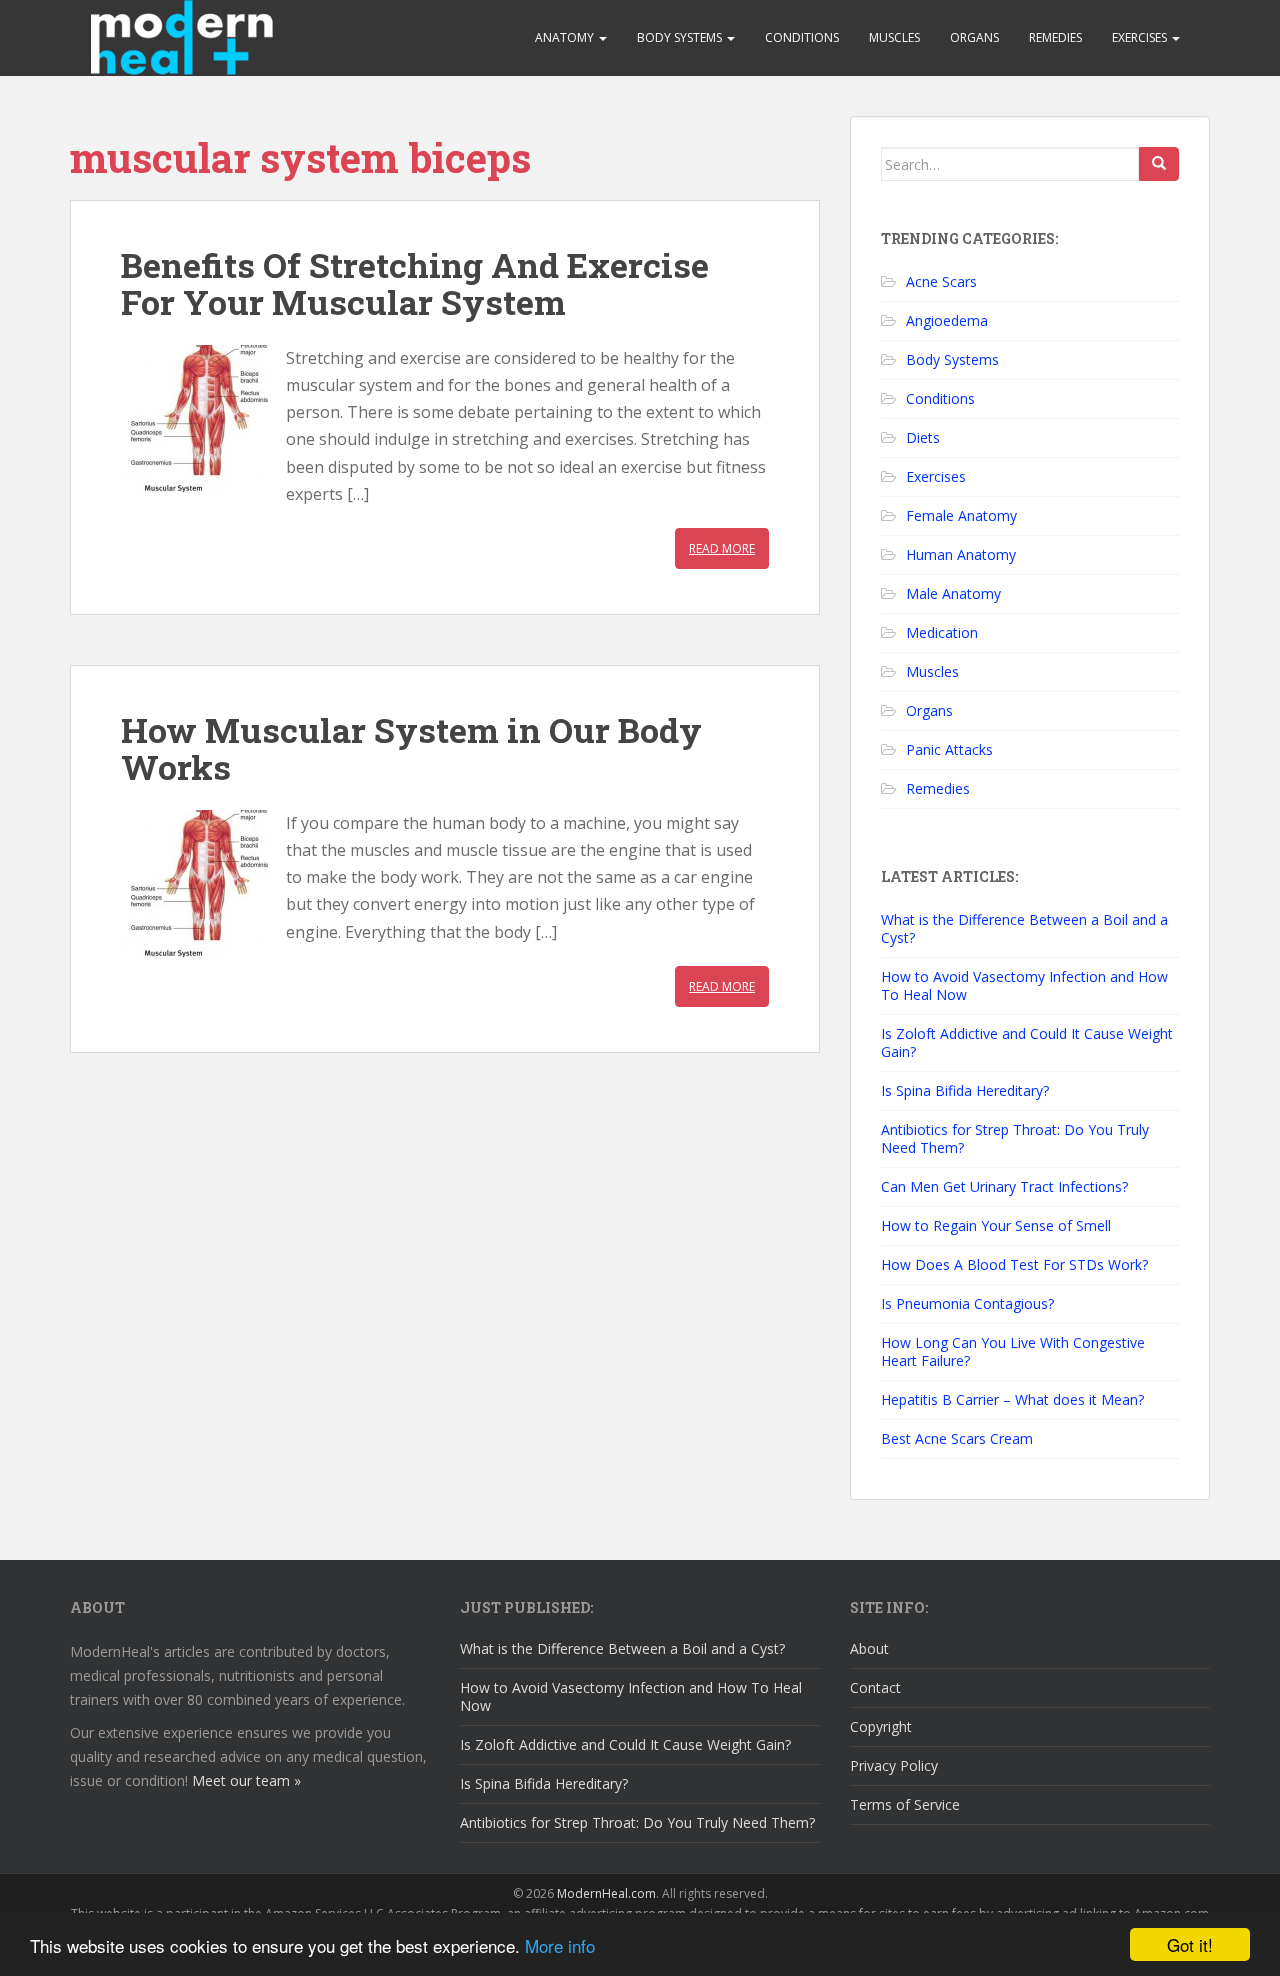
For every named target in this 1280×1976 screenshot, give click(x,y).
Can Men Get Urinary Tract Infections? (1004, 1186)
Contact (875, 1687)
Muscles (894, 37)
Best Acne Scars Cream (957, 1438)
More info (560, 1945)
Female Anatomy (961, 515)
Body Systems (681, 37)
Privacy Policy (894, 1765)
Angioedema (947, 320)
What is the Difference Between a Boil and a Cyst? (1024, 928)
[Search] (1159, 164)
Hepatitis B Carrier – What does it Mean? (1012, 1399)
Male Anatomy (953, 593)
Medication (942, 632)
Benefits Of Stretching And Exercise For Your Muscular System (415, 283)
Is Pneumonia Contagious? (967, 1303)
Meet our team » (246, 1780)
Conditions (802, 37)
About (869, 1648)
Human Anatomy (961, 554)
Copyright (881, 1726)
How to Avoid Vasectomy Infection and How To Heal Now (1024, 985)
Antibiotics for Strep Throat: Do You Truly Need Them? (1015, 1138)
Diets (923, 437)
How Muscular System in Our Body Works (411, 748)
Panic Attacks (949, 749)
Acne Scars (941, 281)
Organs (974, 37)
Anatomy (566, 37)
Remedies (1055, 37)
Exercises (1141, 37)
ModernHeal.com (606, 1893)
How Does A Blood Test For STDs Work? (1014, 1264)
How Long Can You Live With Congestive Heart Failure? (1013, 1351)
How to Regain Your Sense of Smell (996, 1225)
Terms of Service (905, 1804)
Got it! (1190, 1944)
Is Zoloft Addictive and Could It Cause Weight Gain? (1027, 1042)
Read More (722, 548)
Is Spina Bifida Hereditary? (965, 1090)
